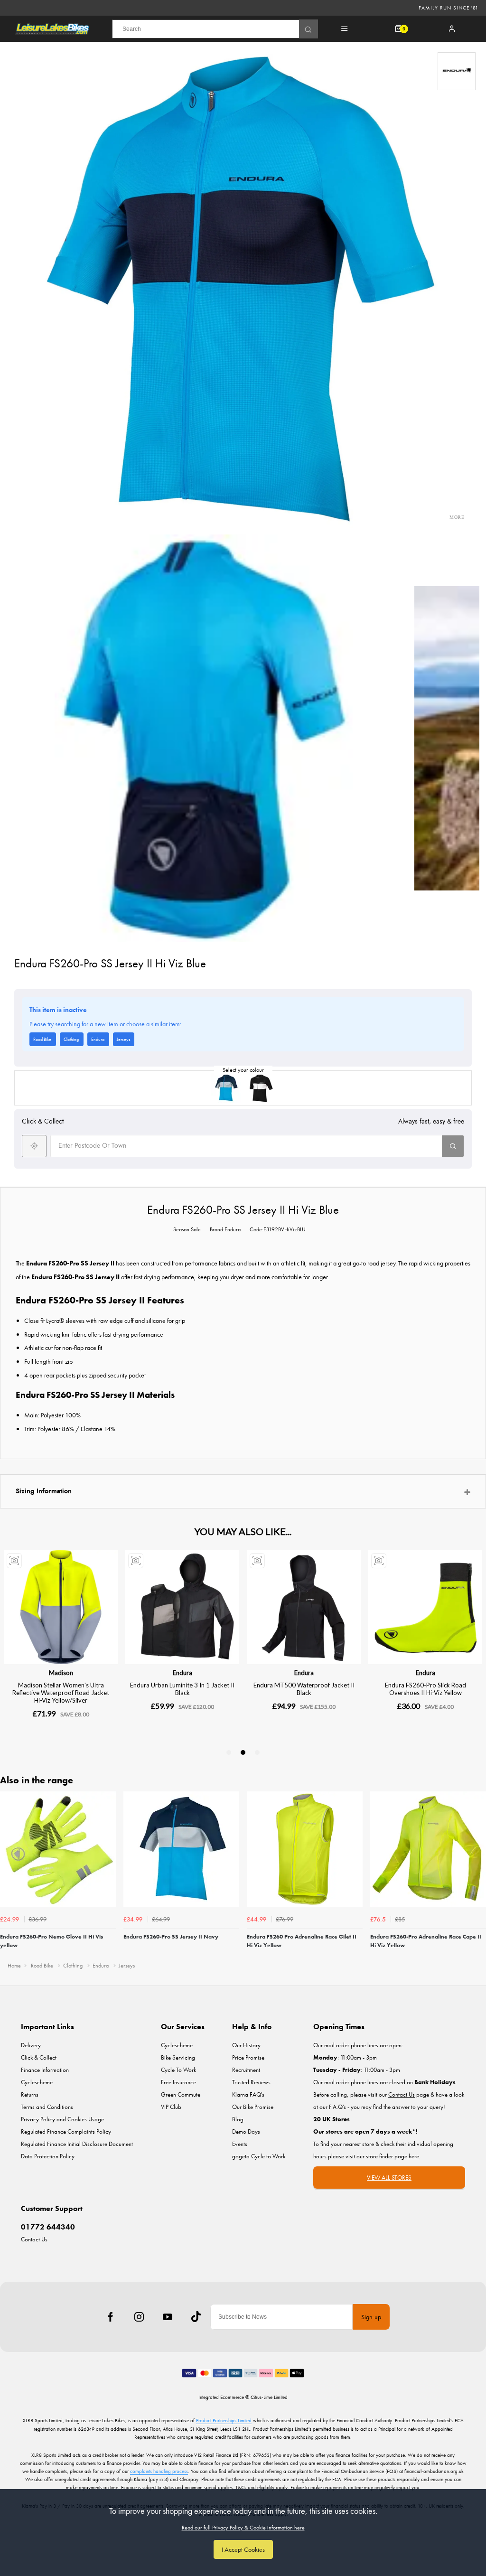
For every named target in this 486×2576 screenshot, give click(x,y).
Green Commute (181, 2094)
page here (407, 2156)
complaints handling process (159, 2471)
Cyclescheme (37, 2082)
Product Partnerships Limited (224, 2420)
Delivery (31, 2045)
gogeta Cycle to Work (259, 2156)
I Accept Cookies (243, 2549)
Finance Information (45, 2070)
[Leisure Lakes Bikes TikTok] (196, 2317)
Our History (246, 2045)
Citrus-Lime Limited (269, 2397)
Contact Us (34, 2239)
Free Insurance (178, 2082)
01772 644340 (48, 2227)
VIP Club (171, 2107)
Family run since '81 (449, 8)
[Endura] (457, 71)
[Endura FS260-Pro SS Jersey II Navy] (226, 1088)
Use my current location (34, 1146)
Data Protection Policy (48, 2156)
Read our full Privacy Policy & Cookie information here (243, 2528)
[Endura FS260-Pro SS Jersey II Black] (260, 1088)
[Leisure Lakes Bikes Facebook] (111, 2317)
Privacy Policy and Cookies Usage (62, 2119)
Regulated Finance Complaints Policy (66, 2131)
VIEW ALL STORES (389, 2178)
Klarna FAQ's (248, 2094)
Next (477, 1873)
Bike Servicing (178, 2057)
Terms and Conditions (47, 2107)
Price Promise (248, 2057)
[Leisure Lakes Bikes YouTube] (168, 2317)
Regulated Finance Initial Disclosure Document (77, 2144)
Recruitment (246, 2070)
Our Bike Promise (253, 2107)
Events (240, 2144)
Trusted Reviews (251, 2082)
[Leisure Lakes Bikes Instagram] (139, 2317)
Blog (238, 2119)
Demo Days (246, 2131)
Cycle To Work (178, 2070)
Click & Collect (39, 2057)
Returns (30, 2094)
